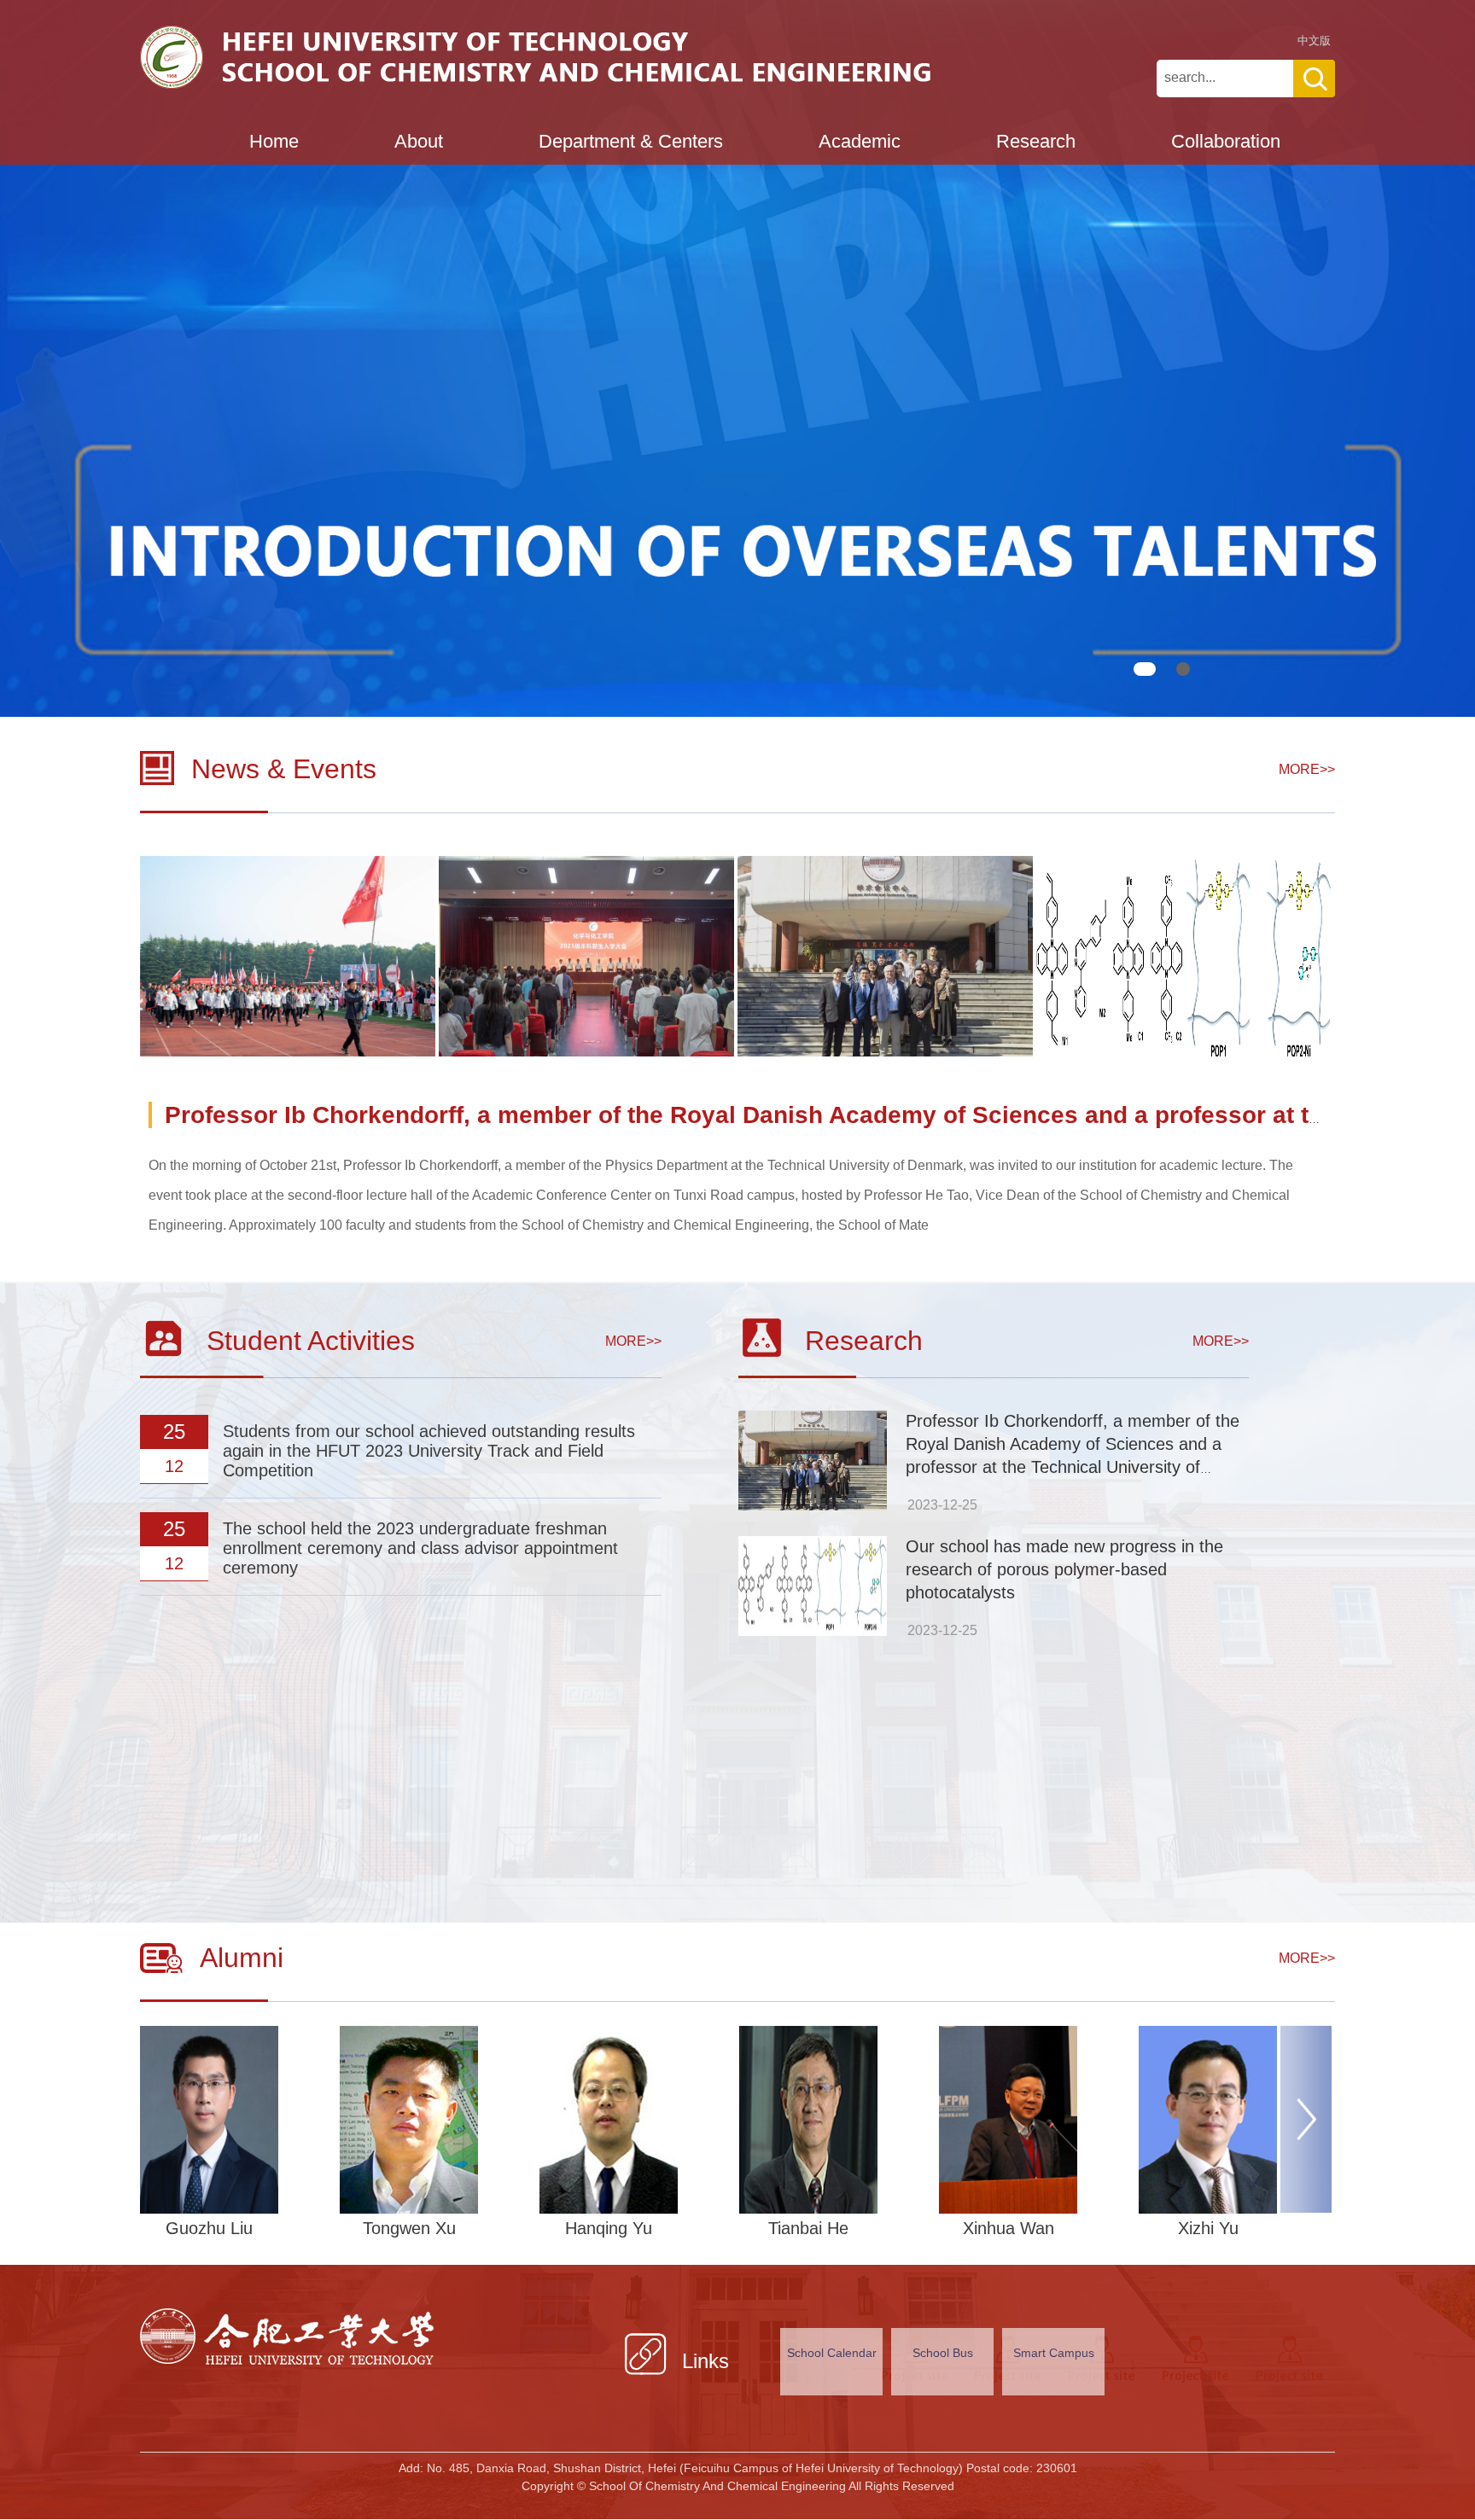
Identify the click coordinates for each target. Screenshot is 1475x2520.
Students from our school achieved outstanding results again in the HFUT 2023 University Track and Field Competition (429, 1451)
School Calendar (832, 2353)
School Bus (943, 2353)
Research (1036, 141)
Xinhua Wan (1009, 2228)
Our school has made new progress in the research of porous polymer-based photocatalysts (1064, 1569)
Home (274, 141)
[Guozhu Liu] (236, 2120)
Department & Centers (631, 141)
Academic (860, 141)
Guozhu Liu (209, 2228)
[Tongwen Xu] (435, 2120)
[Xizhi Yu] (1234, 2120)
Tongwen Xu (409, 2228)
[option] (289, 956)
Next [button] (1297, 2126)
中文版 (1314, 41)
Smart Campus (1054, 2353)
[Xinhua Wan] (1035, 2120)
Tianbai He (808, 2228)
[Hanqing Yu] (635, 2120)
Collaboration (1226, 141)
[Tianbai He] (835, 2120)
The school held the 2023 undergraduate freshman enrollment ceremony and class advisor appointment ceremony (420, 1548)
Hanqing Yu (609, 2228)
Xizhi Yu (1208, 2228)
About (419, 141)
